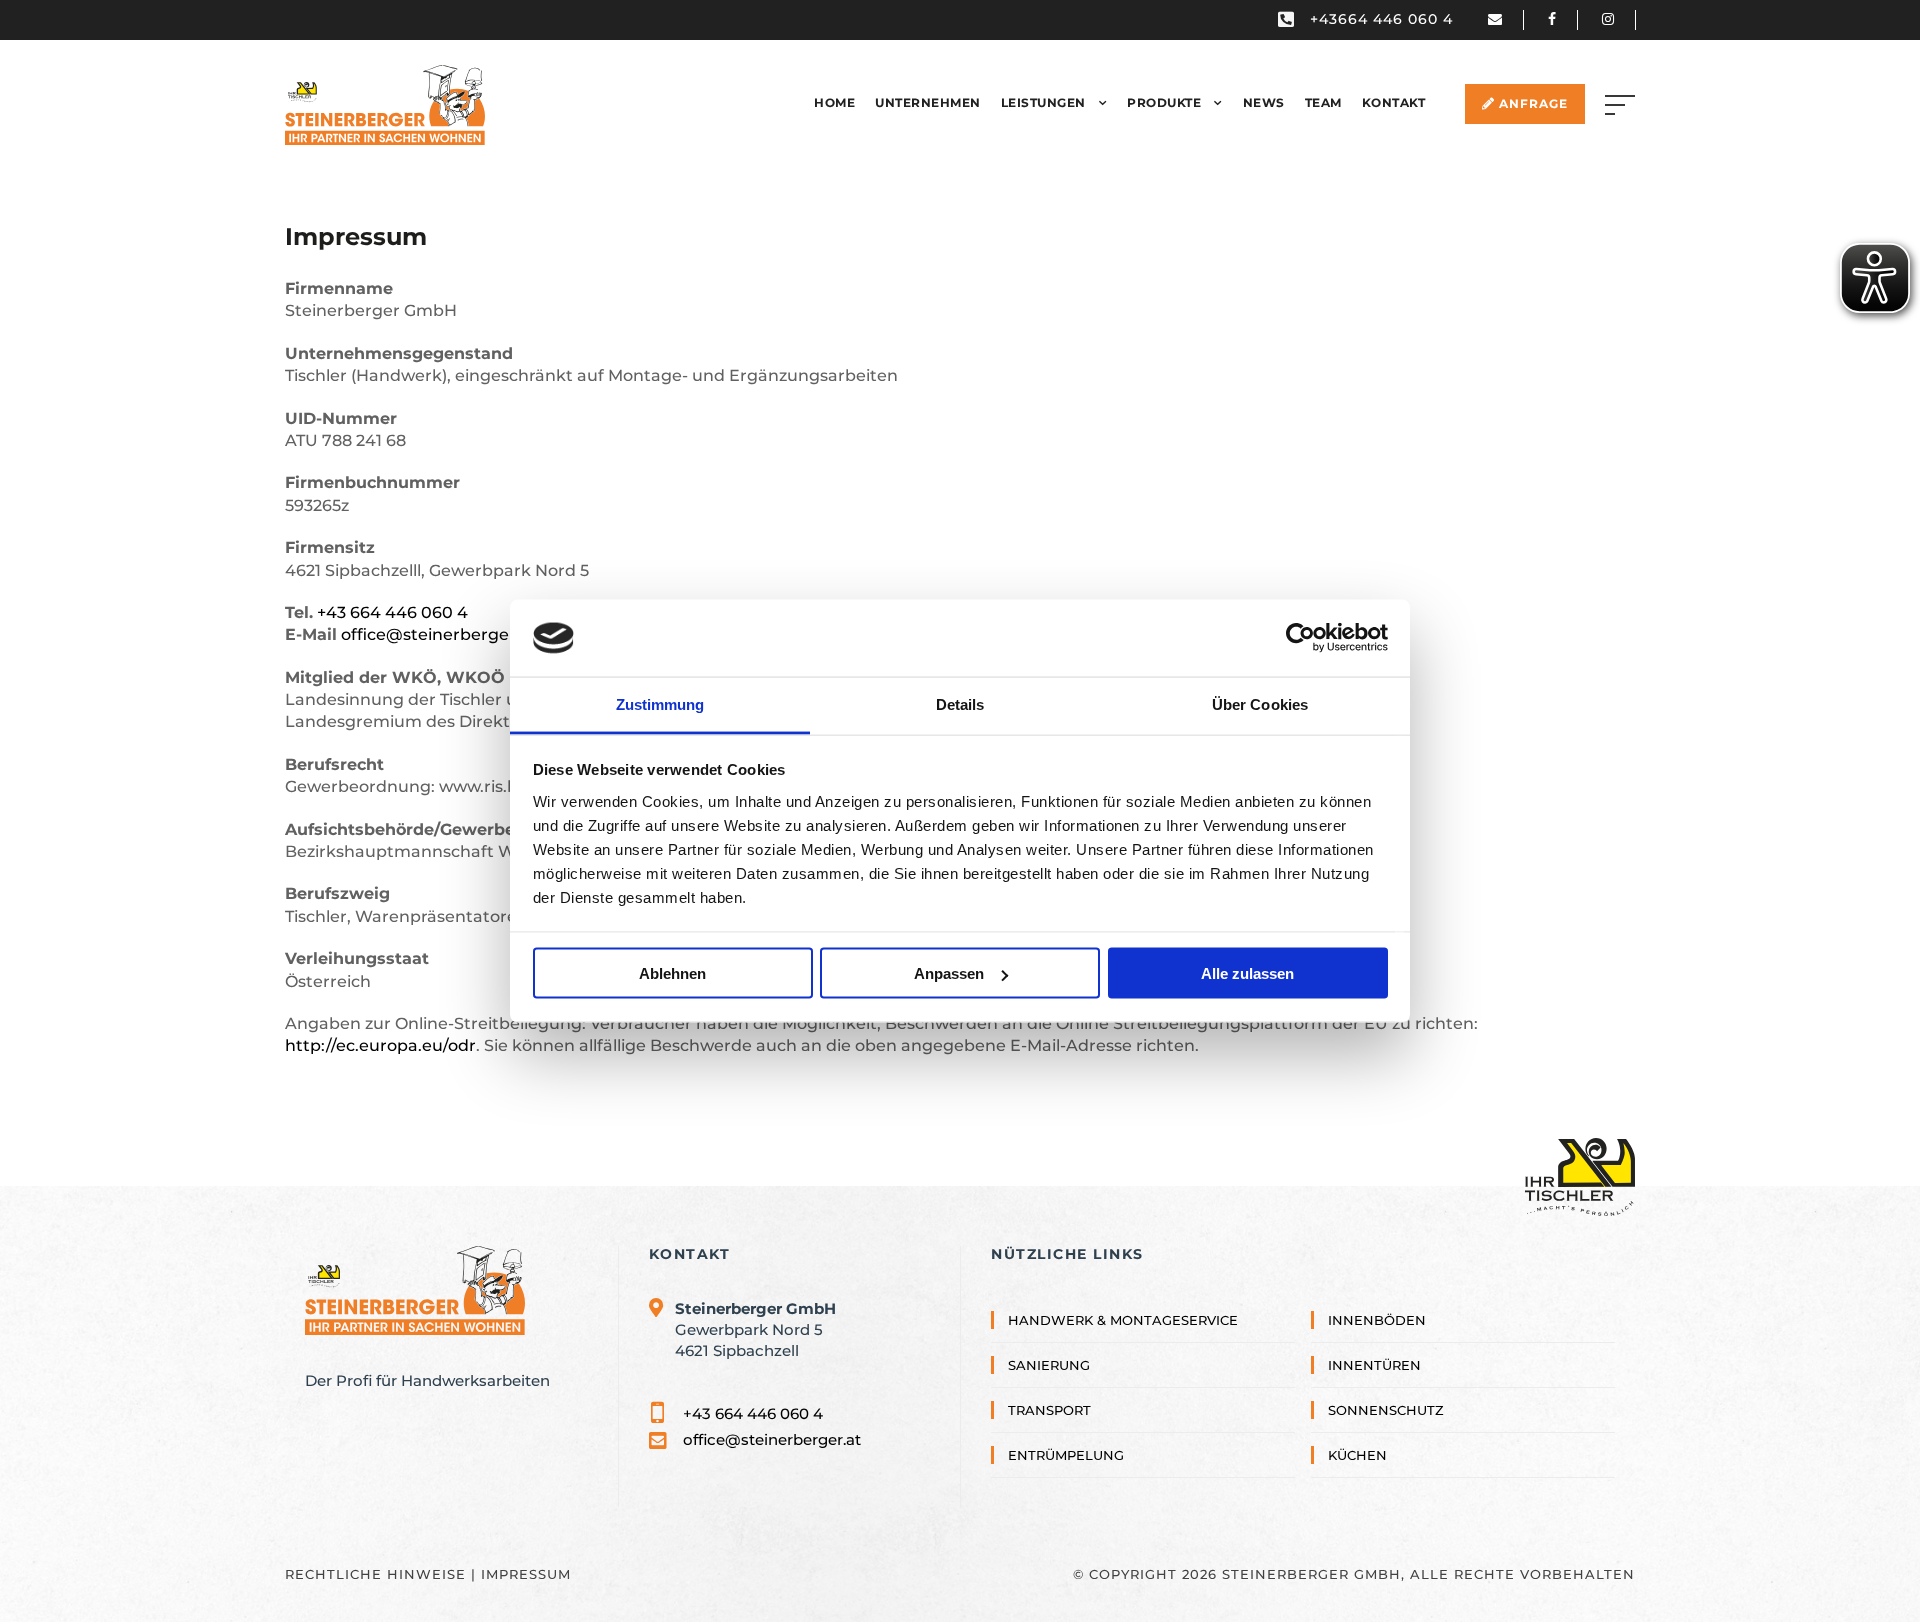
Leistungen (1043, 94)
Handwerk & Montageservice (1123, 1299)
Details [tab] (960, 703)
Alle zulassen (1247, 973)
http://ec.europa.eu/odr (380, 1025)
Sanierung (1049, 1344)
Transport (1049, 1390)
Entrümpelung (1066, 1435)
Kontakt (1394, 94)
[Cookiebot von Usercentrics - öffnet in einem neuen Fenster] (1300, 638)
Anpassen (949, 973)
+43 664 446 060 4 (392, 591)
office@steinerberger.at (439, 614)
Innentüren (1374, 1344)
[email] (1505, 19)
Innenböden (1377, 1299)
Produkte (1164, 94)
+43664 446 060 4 (1381, 19)
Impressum (526, 1554)
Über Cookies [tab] (1260, 703)
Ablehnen (672, 973)
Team (1323, 94)
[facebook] (1562, 19)
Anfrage (1531, 95)
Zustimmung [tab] (660, 703)
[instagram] (1618, 19)
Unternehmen (928, 94)
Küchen (1357, 1435)
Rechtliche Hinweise (375, 1554)
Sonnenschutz (1386, 1390)
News (1264, 94)
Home (834, 94)
